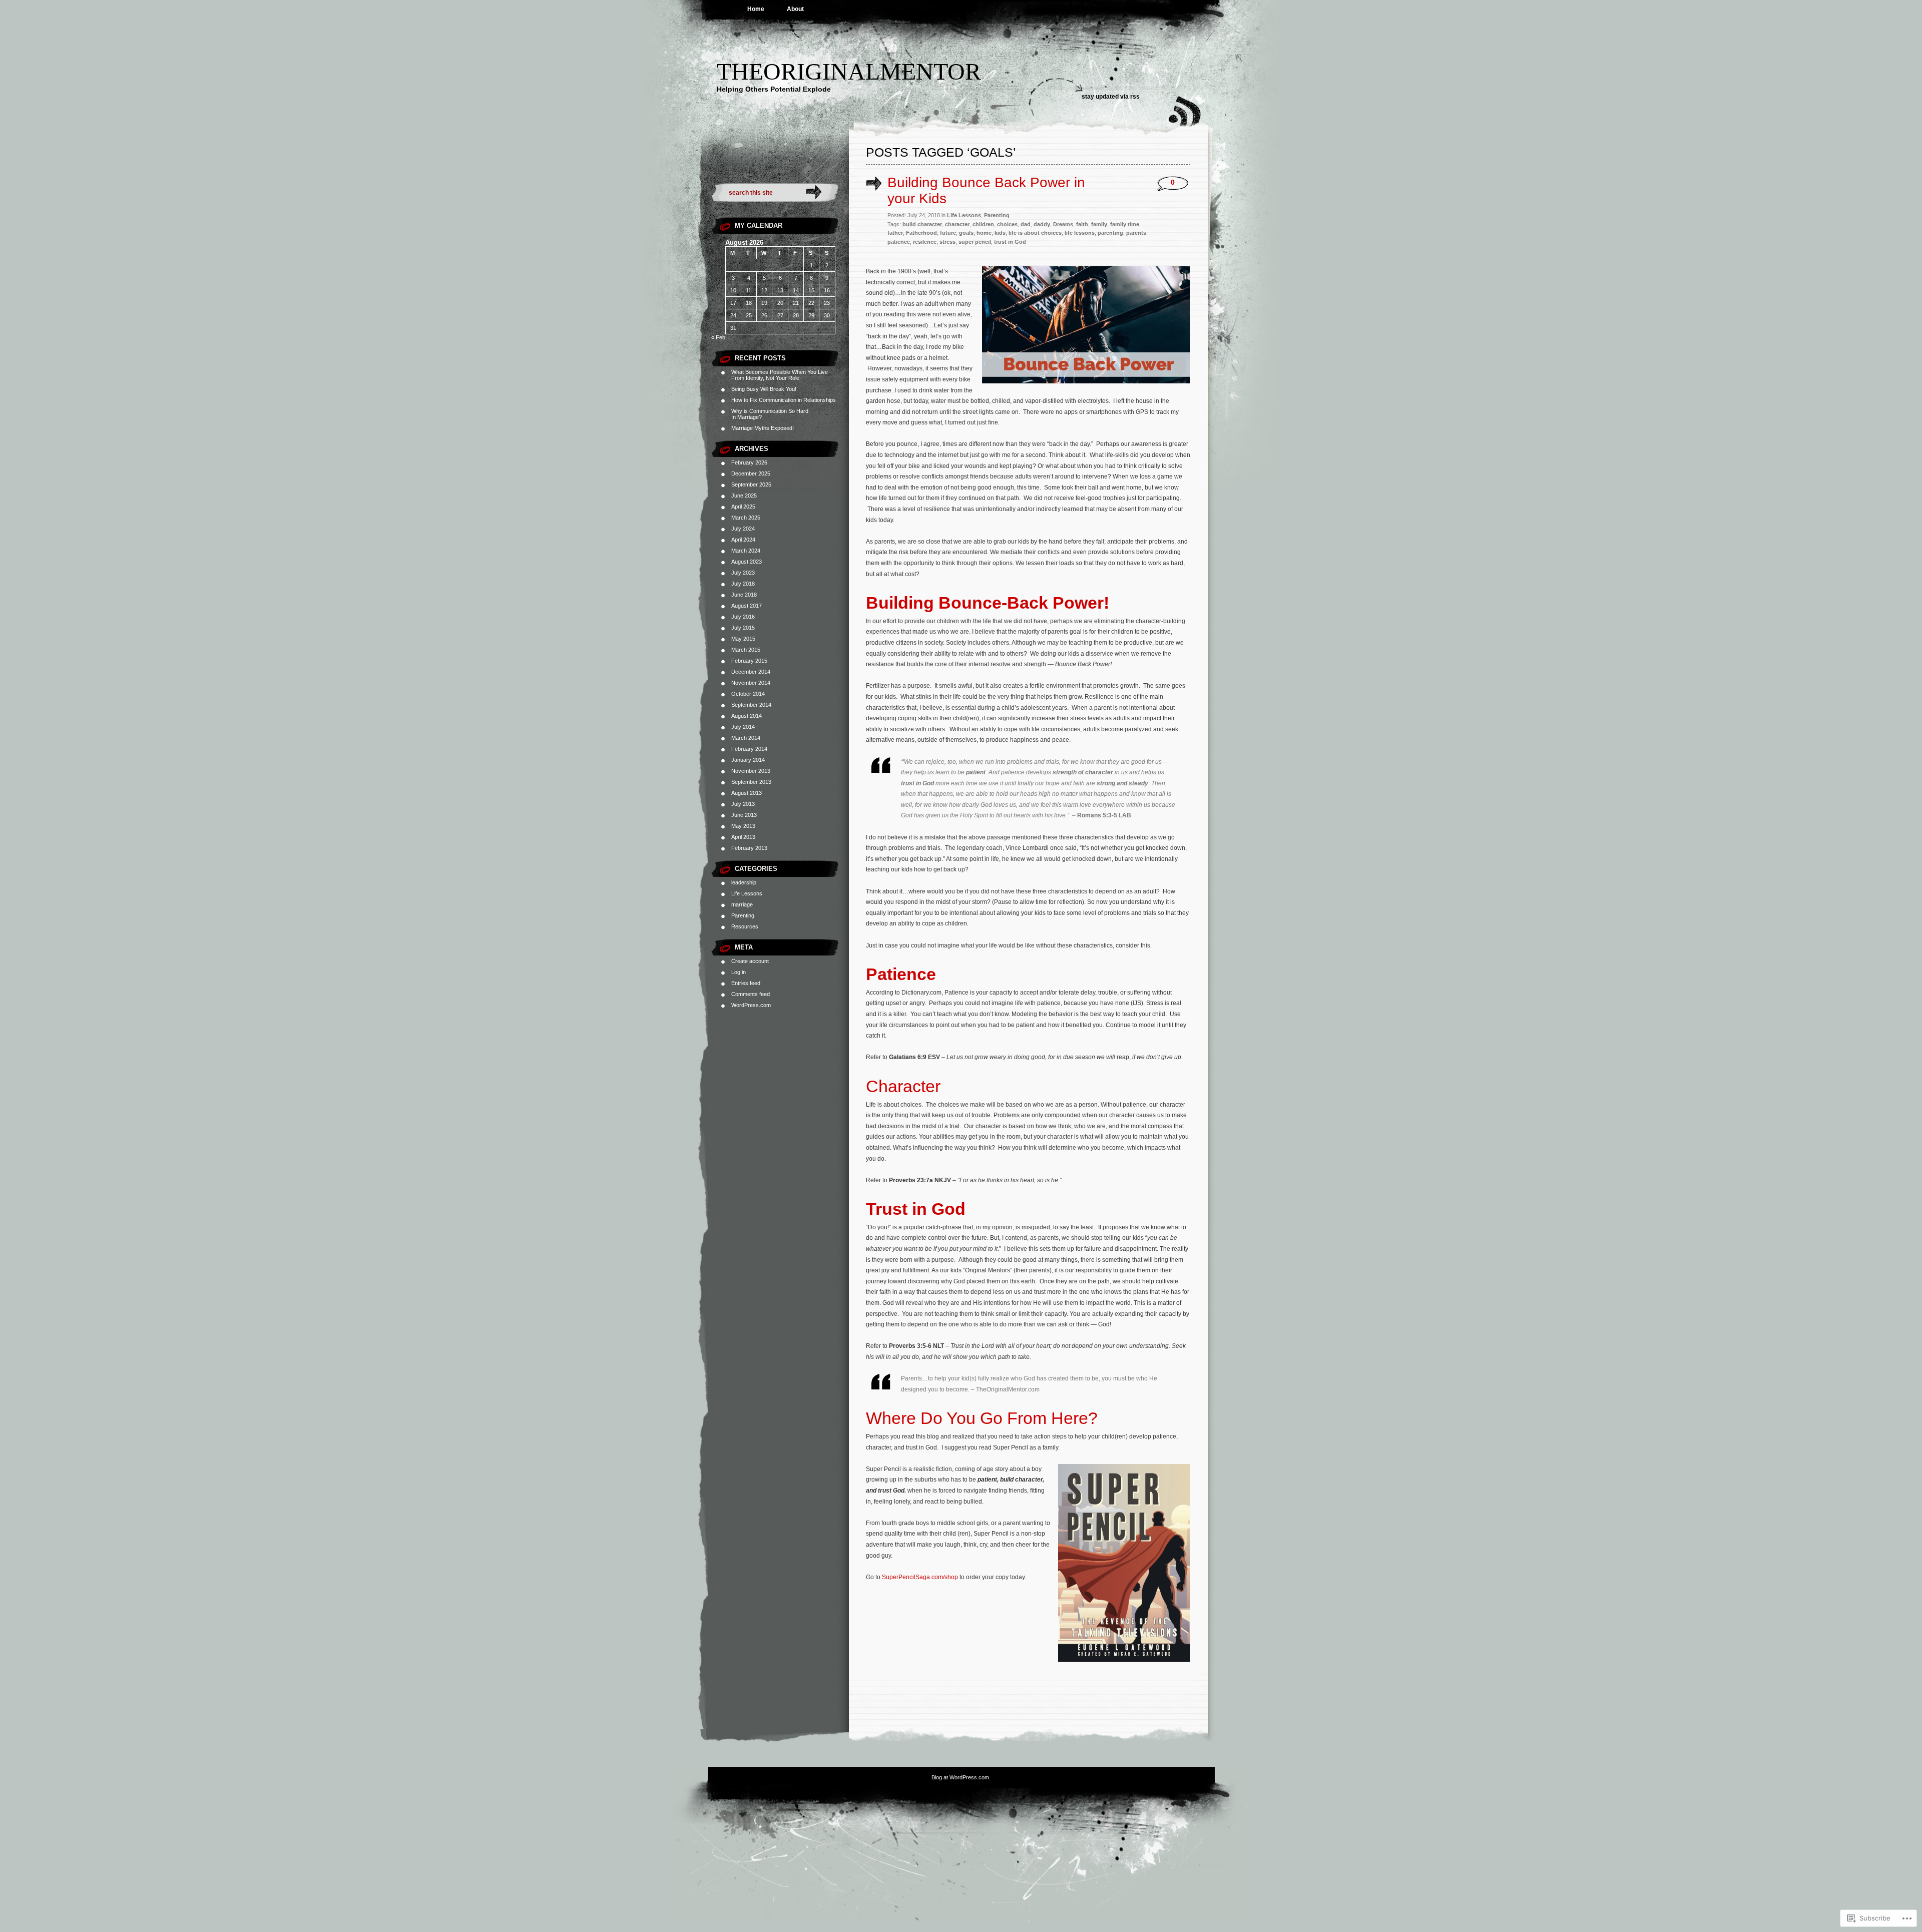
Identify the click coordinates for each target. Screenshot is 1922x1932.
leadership (744, 882)
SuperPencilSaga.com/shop (920, 1577)
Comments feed (751, 994)
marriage (742, 904)
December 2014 (751, 672)
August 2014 (747, 716)
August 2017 (747, 606)
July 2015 (743, 628)
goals (966, 233)
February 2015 (749, 661)
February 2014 (749, 749)
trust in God (1010, 242)
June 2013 (744, 815)
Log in (739, 972)
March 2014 (746, 738)
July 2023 (743, 573)
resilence (925, 242)
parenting (1110, 233)
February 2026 (749, 462)
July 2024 (743, 529)
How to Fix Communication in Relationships (784, 400)
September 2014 (751, 705)
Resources (745, 926)
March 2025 (746, 518)
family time (1125, 224)
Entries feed (746, 983)
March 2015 (746, 650)
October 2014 (748, 694)
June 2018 (744, 595)
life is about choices (1035, 233)
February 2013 (749, 848)
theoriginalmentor (849, 71)
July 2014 (743, 727)
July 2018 (743, 584)
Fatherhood (921, 233)
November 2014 (751, 683)
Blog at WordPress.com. (961, 1777)
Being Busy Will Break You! (764, 389)
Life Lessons (747, 893)
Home (756, 9)
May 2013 (743, 826)
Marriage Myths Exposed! (763, 428)
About (795, 9)
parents (1136, 233)
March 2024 (746, 551)
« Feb (718, 337)
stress (947, 242)
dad (1026, 224)
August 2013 (747, 793)
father (895, 233)
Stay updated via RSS (1111, 97)
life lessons (1080, 233)
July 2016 (743, 617)
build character (922, 224)
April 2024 (743, 540)
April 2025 (743, 507)
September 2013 (751, 782)
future (948, 233)
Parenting (743, 915)
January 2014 (748, 760)
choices (1007, 224)
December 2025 (751, 473)
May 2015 (743, 639)
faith (1082, 224)
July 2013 (743, 804)
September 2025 (751, 485)
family (1099, 224)
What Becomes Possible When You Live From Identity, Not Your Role (780, 375)
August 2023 (747, 562)
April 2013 (743, 837)
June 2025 (744, 496)
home (984, 233)
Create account (750, 961)
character (957, 224)
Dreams (1063, 224)
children (983, 224)
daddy (1042, 224)
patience (899, 242)
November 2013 (751, 771)
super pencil (975, 242)
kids (1000, 233)
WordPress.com (751, 1005)
